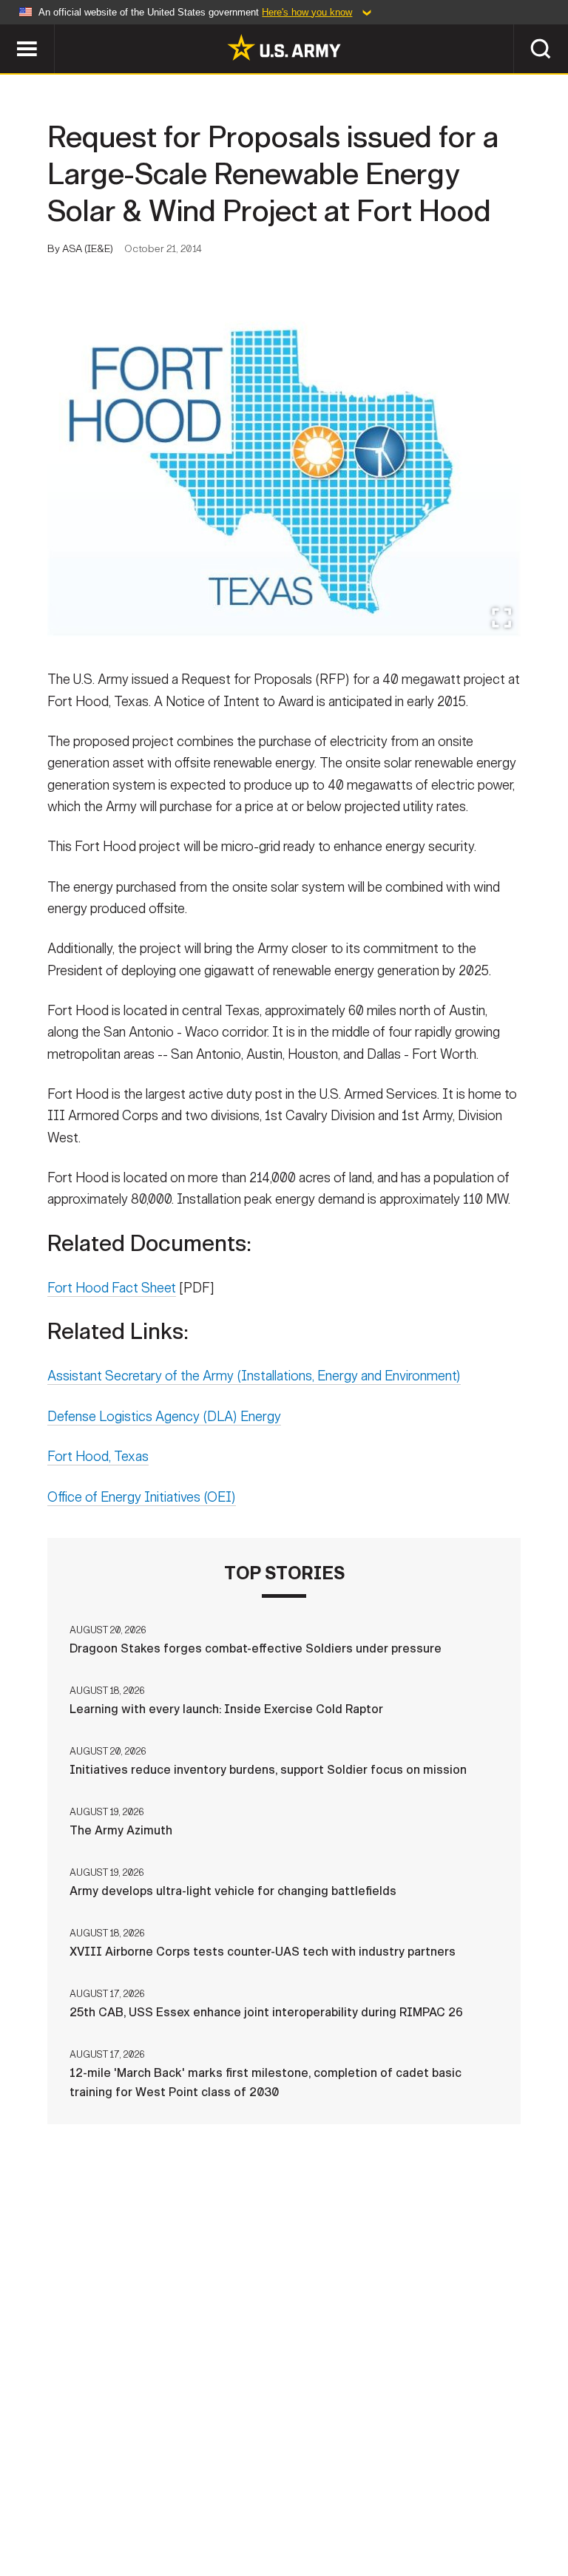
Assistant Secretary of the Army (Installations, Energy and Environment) (254, 1376)
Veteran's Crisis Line (284, 2521)
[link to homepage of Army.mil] (284, 47)
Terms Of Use (267, 2501)
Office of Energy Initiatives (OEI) (142, 1497)
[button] (8, 31)
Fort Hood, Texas (98, 1457)
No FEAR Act (517, 2501)
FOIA (447, 2501)
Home (33, 2501)
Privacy (184, 2501)
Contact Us (104, 2501)
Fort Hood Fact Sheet (112, 1288)
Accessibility (369, 2501)
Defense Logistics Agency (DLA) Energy (164, 1417)
